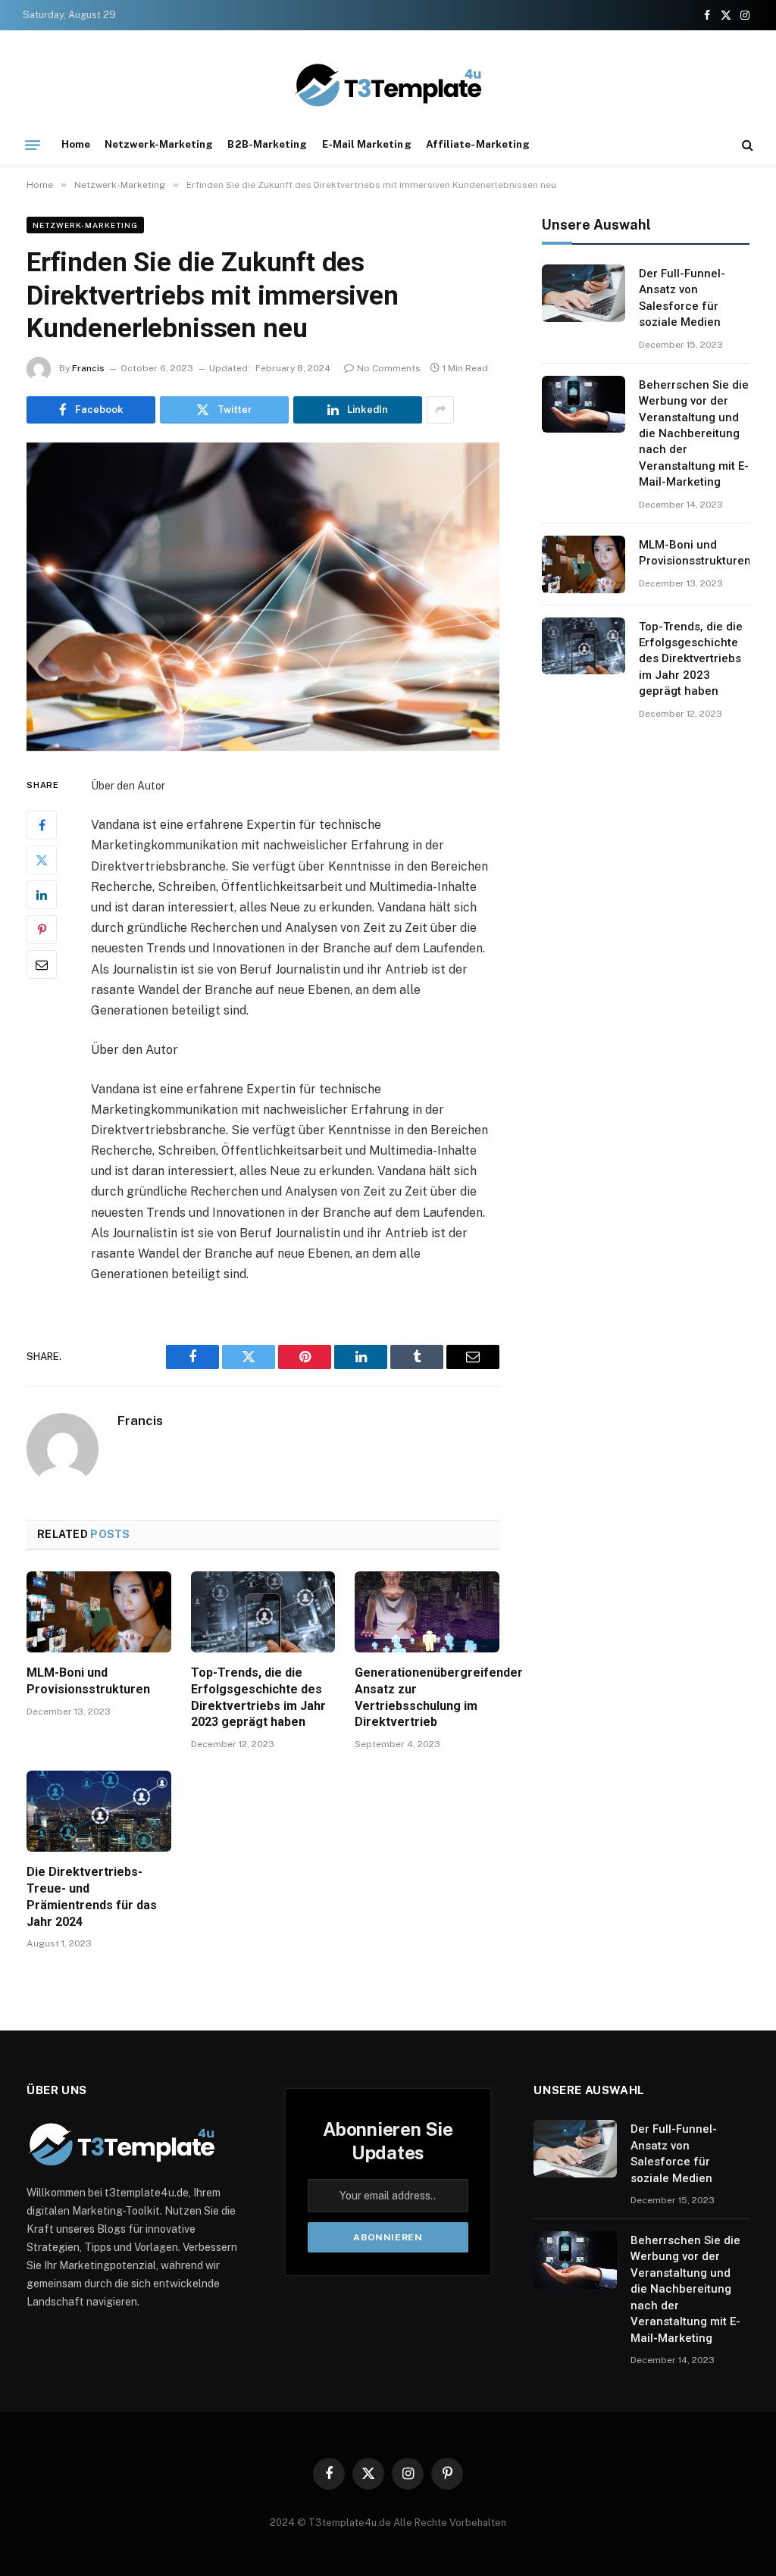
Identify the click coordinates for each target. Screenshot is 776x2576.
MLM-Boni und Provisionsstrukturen (88, 1681)
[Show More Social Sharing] (440, 410)
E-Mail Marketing (367, 144)
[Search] (746, 145)
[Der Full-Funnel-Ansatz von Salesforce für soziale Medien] (584, 293)
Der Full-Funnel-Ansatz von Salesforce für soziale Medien (682, 298)
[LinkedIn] (42, 895)
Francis (88, 368)
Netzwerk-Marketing (159, 144)
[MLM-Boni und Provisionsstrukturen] (99, 1612)
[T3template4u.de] (388, 85)
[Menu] (33, 145)
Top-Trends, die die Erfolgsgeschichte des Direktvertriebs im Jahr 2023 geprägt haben (258, 1697)
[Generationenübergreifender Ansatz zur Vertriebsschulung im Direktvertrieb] (427, 1612)
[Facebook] (42, 825)
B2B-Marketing (267, 144)
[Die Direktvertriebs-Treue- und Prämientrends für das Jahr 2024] (99, 1811)
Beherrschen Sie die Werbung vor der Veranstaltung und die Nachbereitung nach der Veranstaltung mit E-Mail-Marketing (694, 434)
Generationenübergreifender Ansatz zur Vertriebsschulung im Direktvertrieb (427, 1697)
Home (76, 144)
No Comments (389, 368)
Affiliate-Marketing (478, 144)
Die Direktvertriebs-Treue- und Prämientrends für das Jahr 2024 (92, 1896)
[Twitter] (42, 860)
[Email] (42, 964)
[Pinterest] (42, 930)
